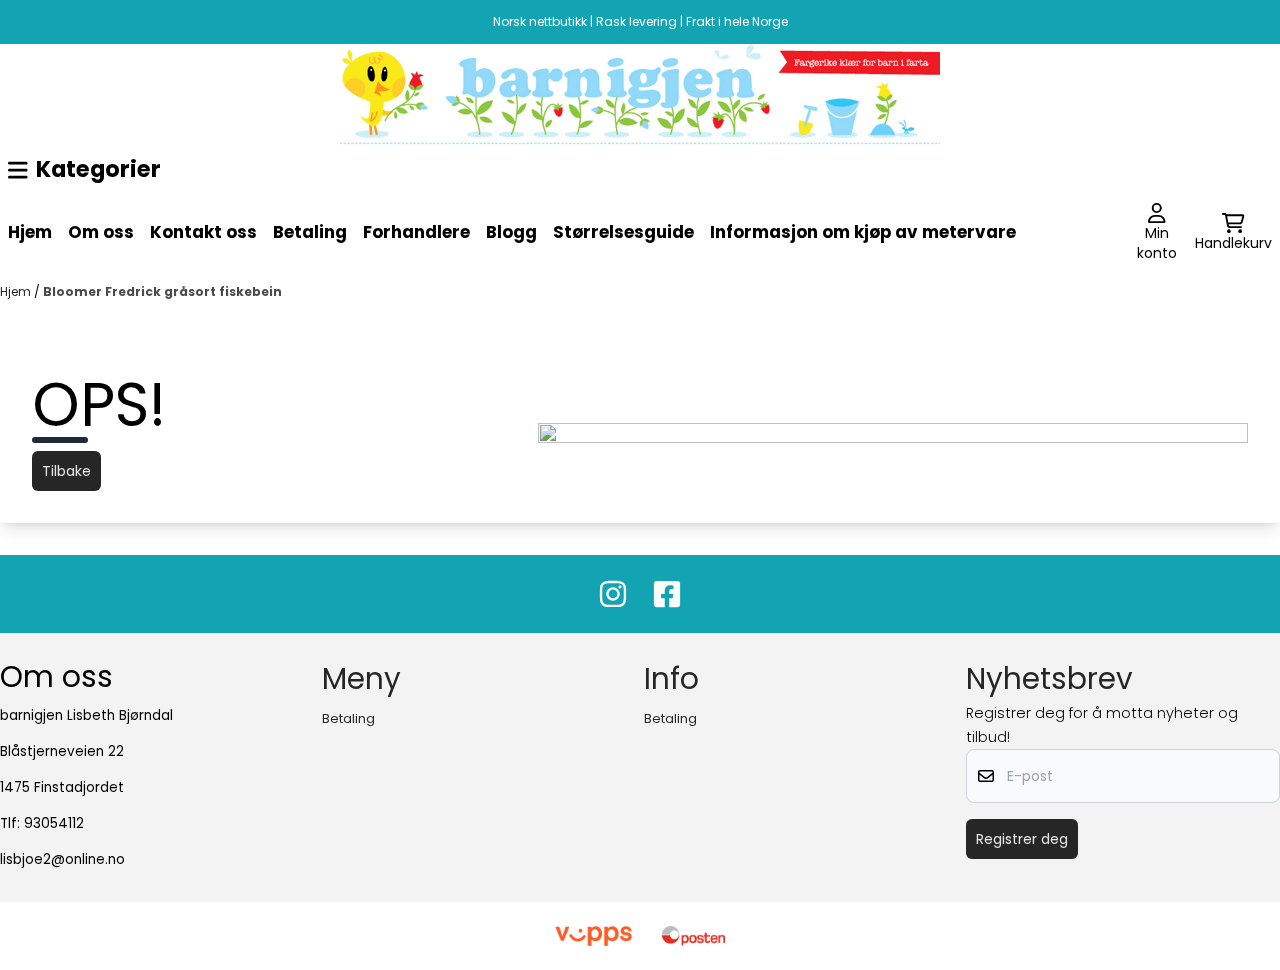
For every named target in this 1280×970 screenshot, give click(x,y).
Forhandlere (416, 232)
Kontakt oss (203, 232)
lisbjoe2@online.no (62, 859)
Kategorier (98, 169)
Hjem (30, 232)
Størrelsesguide (623, 232)
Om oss (101, 232)
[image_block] (640, 94)
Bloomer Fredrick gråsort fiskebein (162, 291)
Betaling (310, 232)
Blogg (511, 232)
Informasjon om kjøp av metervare (863, 232)
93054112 (54, 823)
